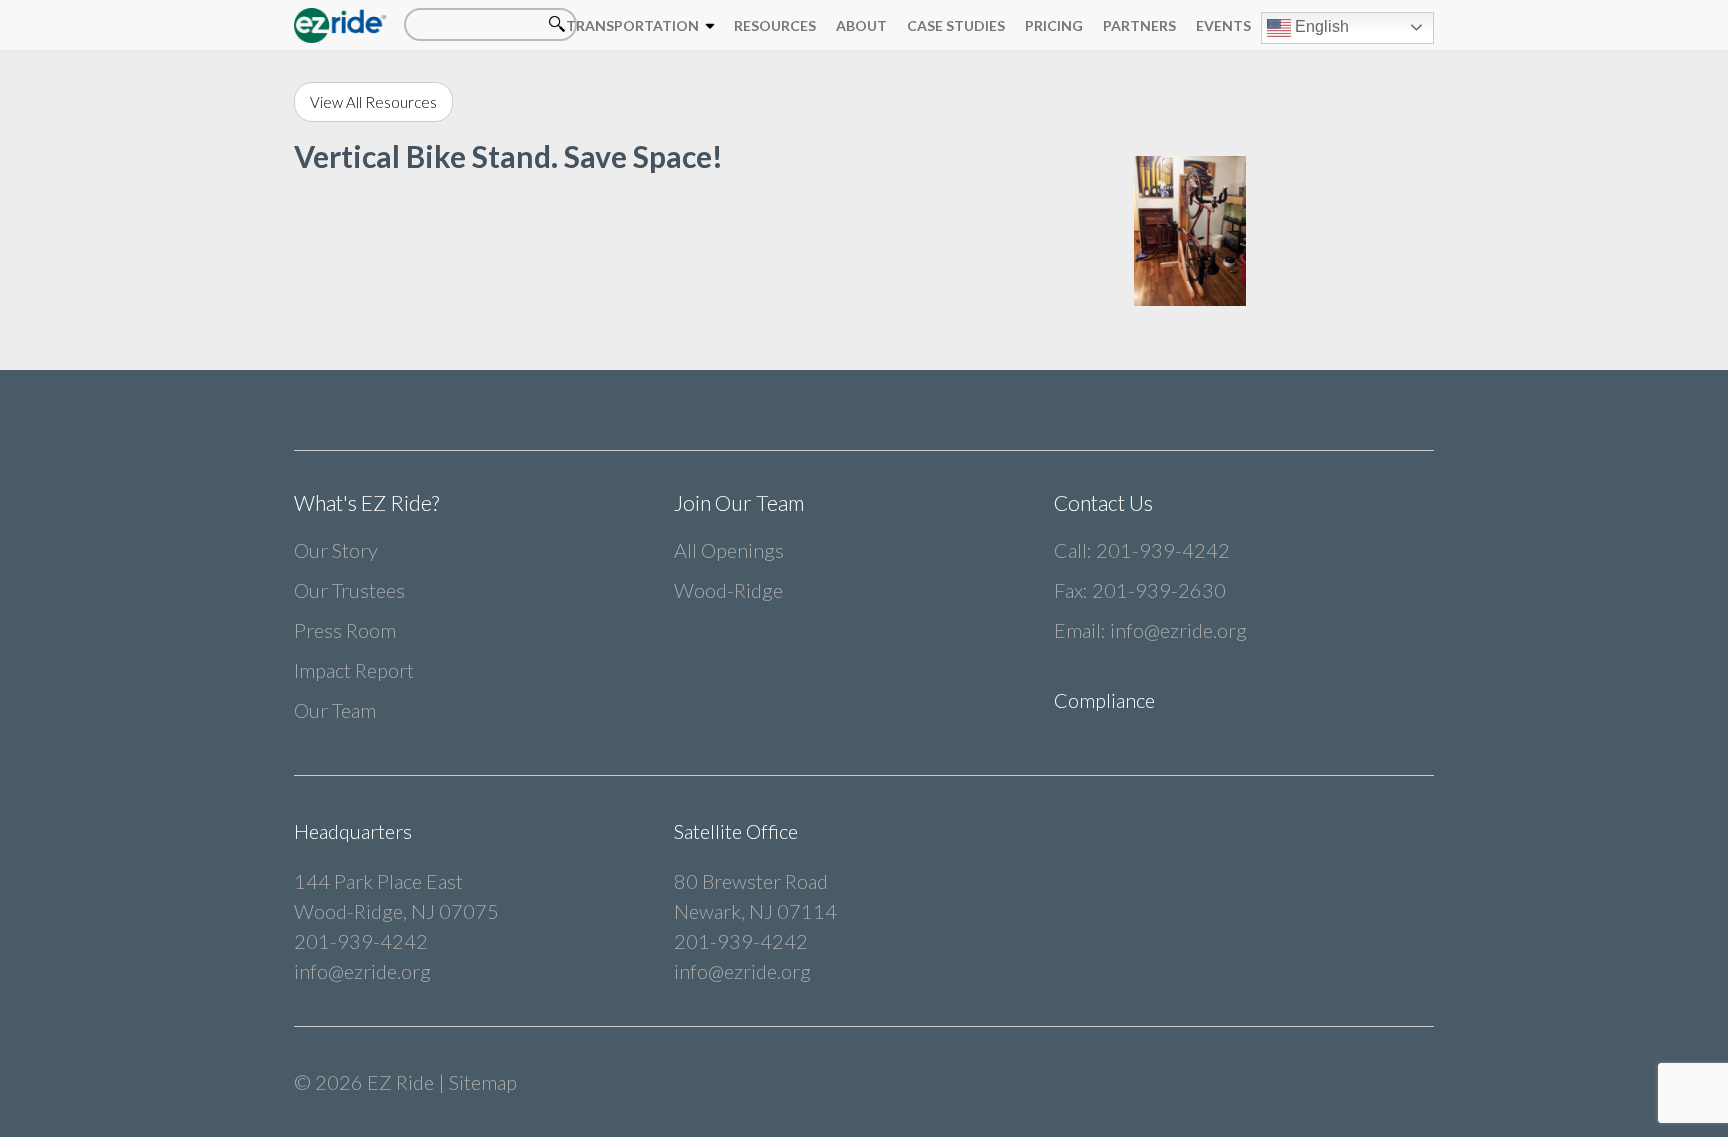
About (861, 25)
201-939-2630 (1159, 590)
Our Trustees (349, 590)
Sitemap (483, 1082)
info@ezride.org (1178, 630)
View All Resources (373, 102)
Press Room (345, 630)
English (1320, 26)
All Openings (729, 550)
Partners (1139, 25)
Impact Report (354, 670)
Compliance (1104, 700)
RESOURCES (775, 25)
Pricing (1054, 25)
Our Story (336, 550)
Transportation (632, 25)
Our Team (335, 710)
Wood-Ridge (728, 590)
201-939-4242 (1163, 550)
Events (1223, 25)
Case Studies (956, 25)
